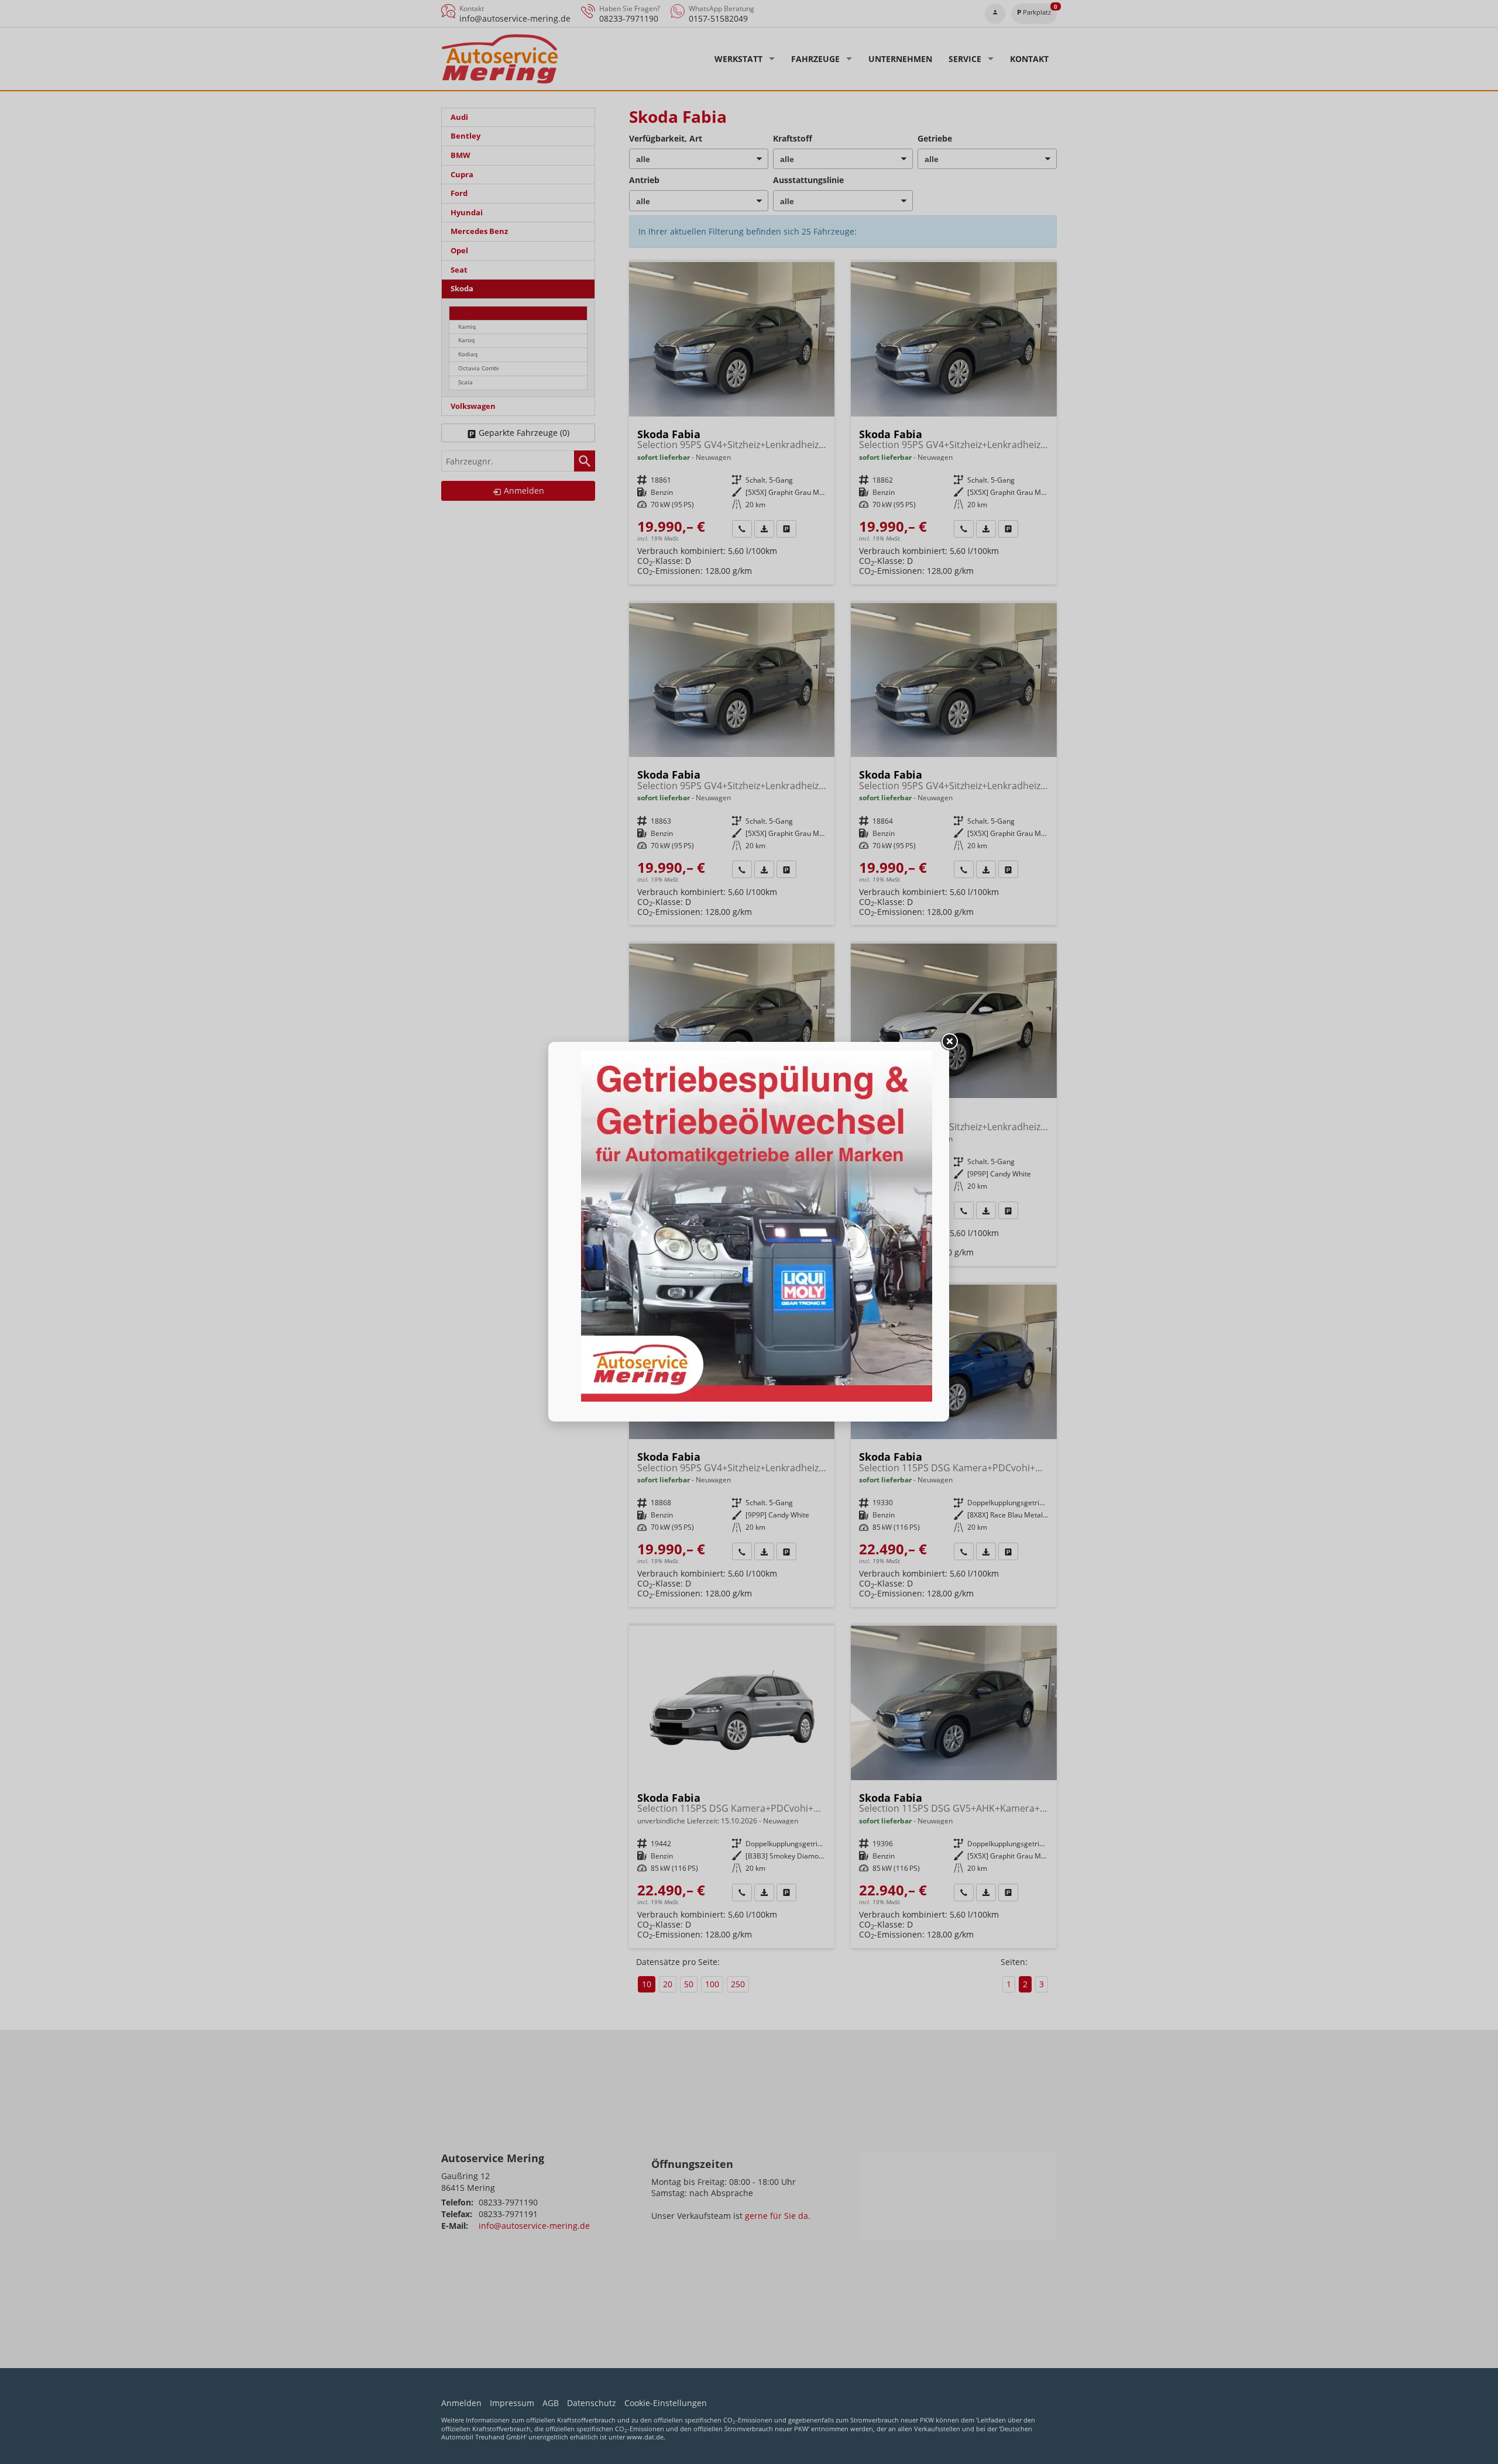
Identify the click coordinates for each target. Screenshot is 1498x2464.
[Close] (949, 1042)
